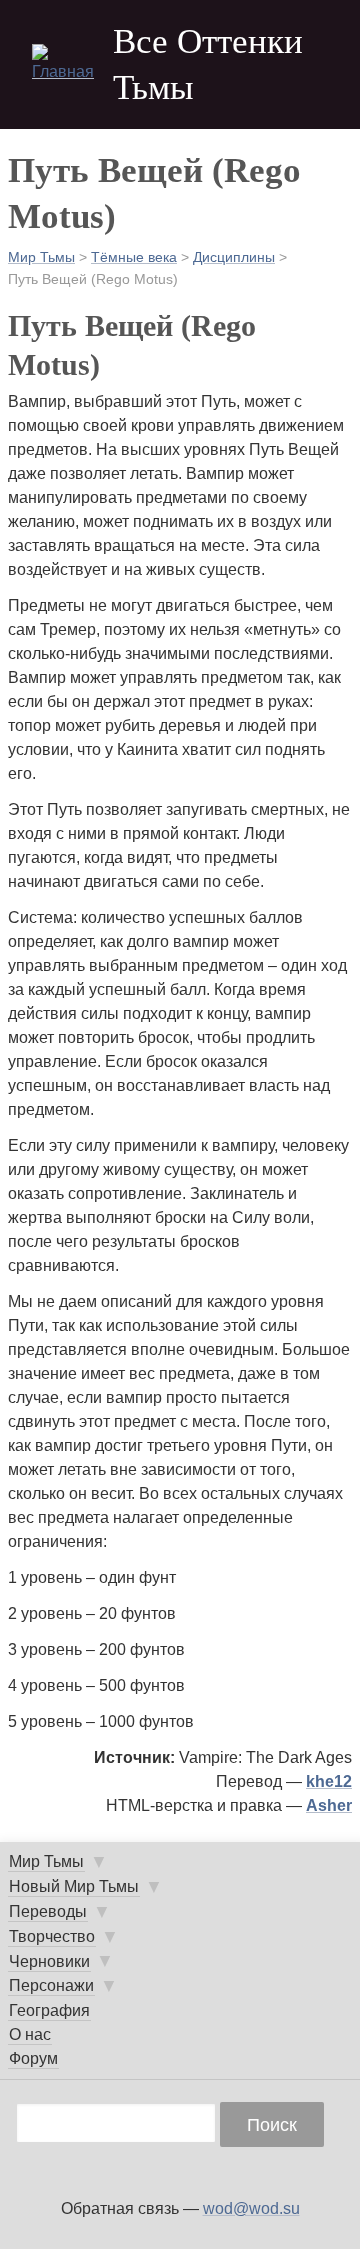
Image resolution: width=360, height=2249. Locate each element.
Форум (33, 2058)
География (49, 2010)
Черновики (49, 1961)
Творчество (52, 1936)
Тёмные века (134, 257)
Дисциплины (234, 257)
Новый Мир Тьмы (74, 1886)
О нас (30, 2034)
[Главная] (64, 64)
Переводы (48, 1911)
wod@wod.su (251, 2208)
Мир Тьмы (41, 257)
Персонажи (51, 1985)
